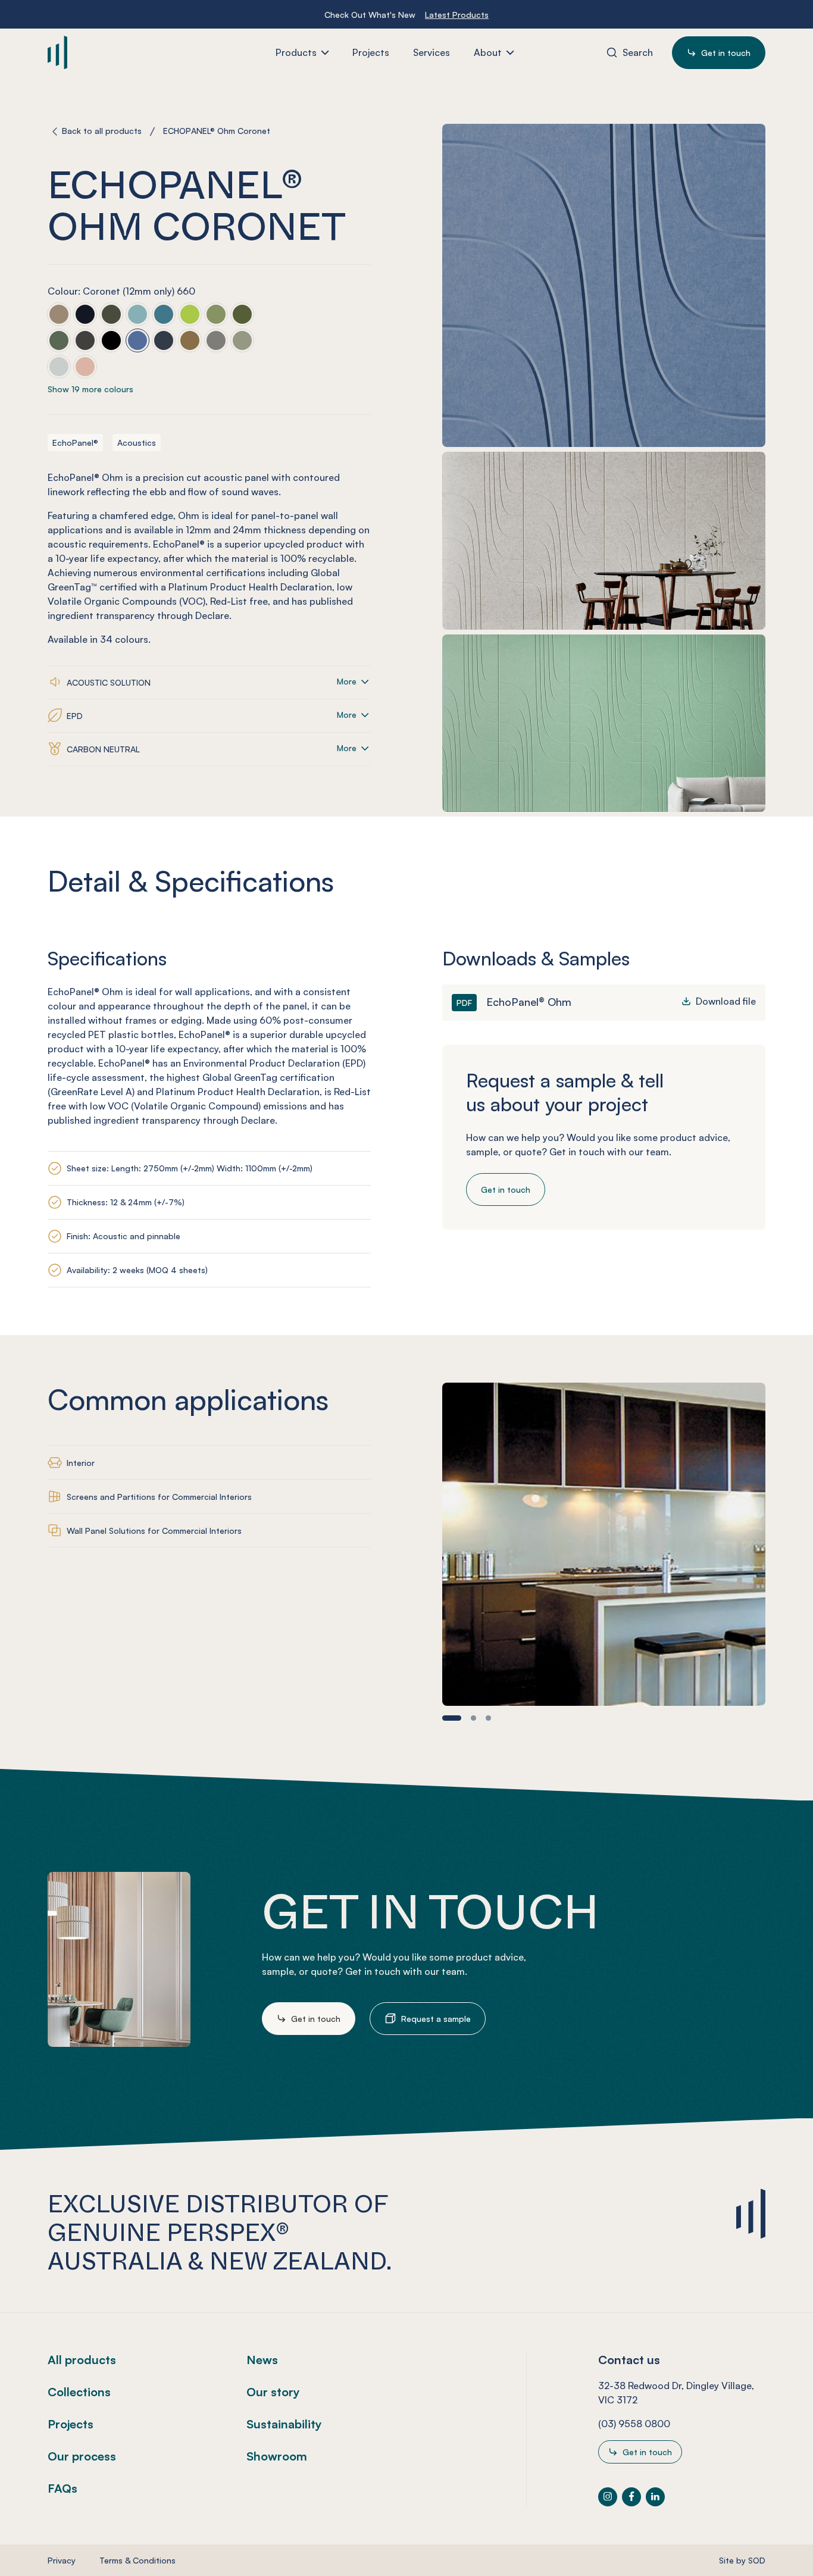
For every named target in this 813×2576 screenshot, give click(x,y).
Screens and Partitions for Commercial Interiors (159, 1497)
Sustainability (284, 2424)
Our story (273, 2392)
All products (82, 2360)
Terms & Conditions (137, 2560)
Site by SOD (742, 2560)
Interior (81, 1463)
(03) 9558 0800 (634, 2424)
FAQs (62, 2488)
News (262, 2360)
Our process (82, 2456)
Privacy (62, 2560)
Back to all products (102, 131)
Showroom (277, 2456)
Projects (71, 2424)
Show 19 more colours (90, 390)
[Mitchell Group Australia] (118, 52)
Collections (79, 2392)
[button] (452, 1718)
